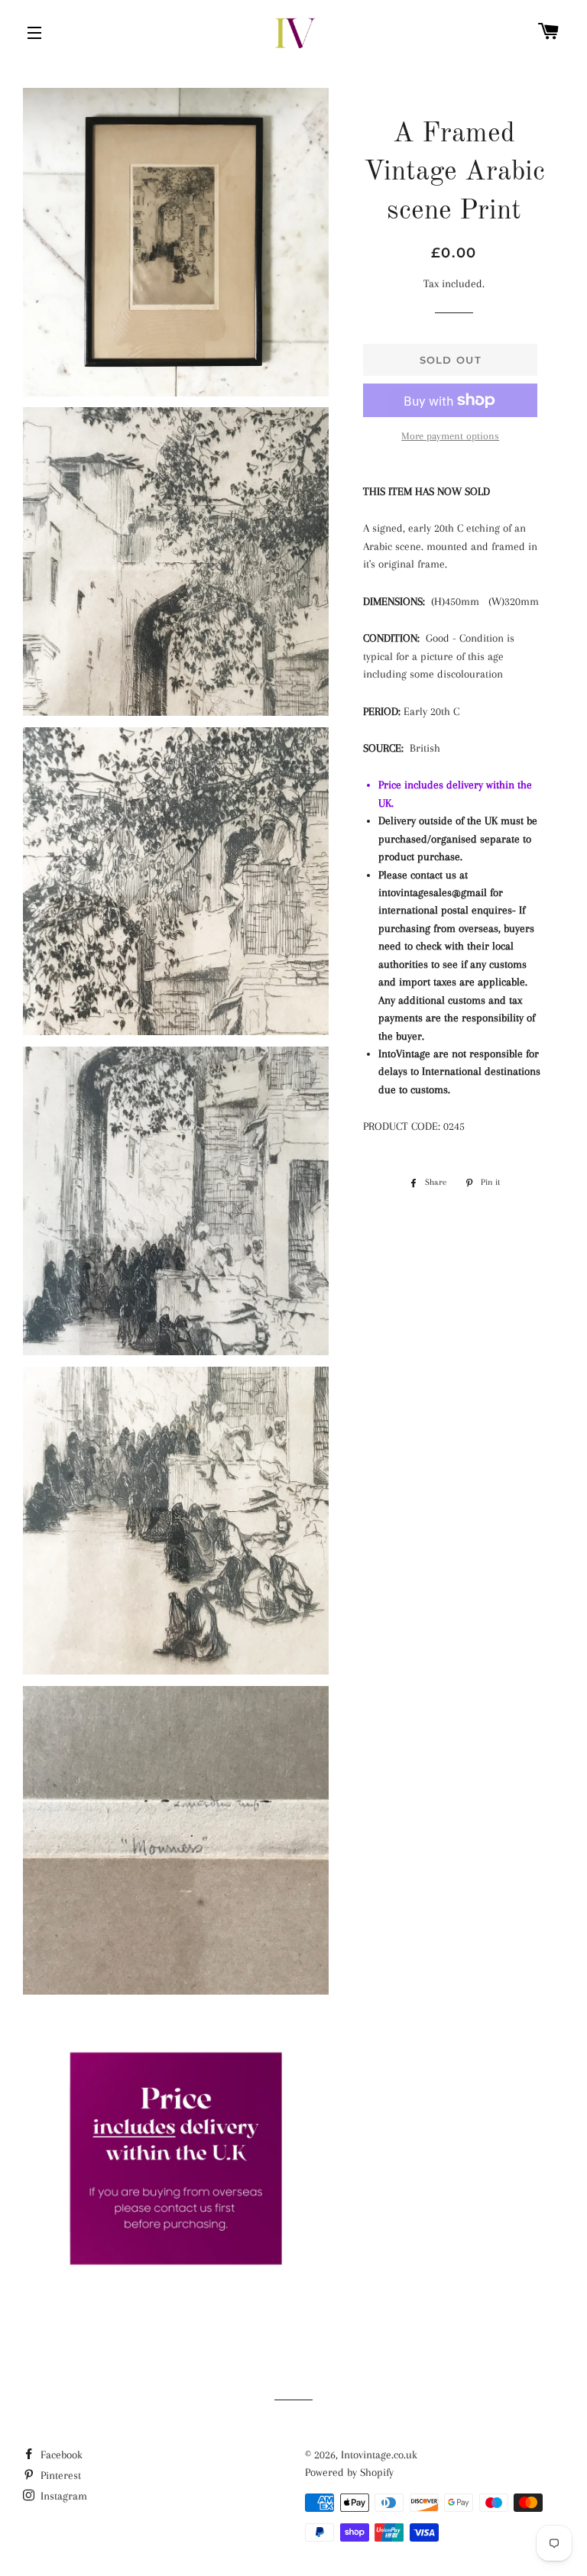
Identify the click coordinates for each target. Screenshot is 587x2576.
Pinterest (59, 2475)
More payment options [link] (450, 436)
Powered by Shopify (349, 2472)
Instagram (62, 2496)
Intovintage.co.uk (379, 2455)
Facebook (60, 2455)
